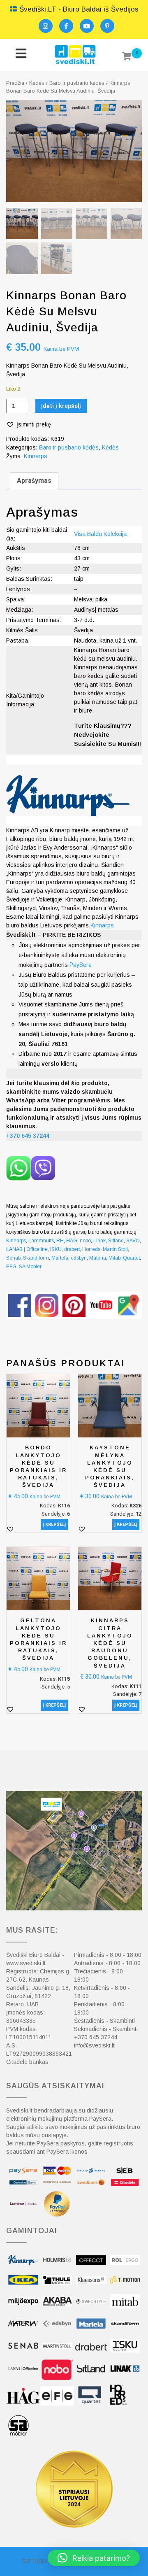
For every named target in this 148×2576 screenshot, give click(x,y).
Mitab (114, 1258)
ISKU (56, 1249)
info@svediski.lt (94, 2045)
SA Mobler (30, 1267)
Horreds (91, 1249)
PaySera (81, 965)
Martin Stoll (115, 1249)
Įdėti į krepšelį (61, 406)
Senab (13, 1258)
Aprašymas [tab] (34, 481)
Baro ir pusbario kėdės (77, 83)
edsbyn (79, 1258)
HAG (72, 1241)
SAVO (133, 1241)
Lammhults (41, 1241)
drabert (72, 1249)
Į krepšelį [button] (54, 1524)
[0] (127, 57)
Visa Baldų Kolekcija (100, 534)
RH (60, 1241)
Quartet (131, 1258)
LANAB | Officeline (27, 1249)
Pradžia (15, 83)
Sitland (116, 1241)
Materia (98, 1258)
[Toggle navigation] (21, 55)
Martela (60, 1258)
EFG (11, 1267)
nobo (85, 1241)
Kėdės (37, 83)
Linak (99, 1241)
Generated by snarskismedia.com (74, 1324)
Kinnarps (36, 456)
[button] (29, 425)
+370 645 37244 (96, 2037)
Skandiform (36, 1258)
